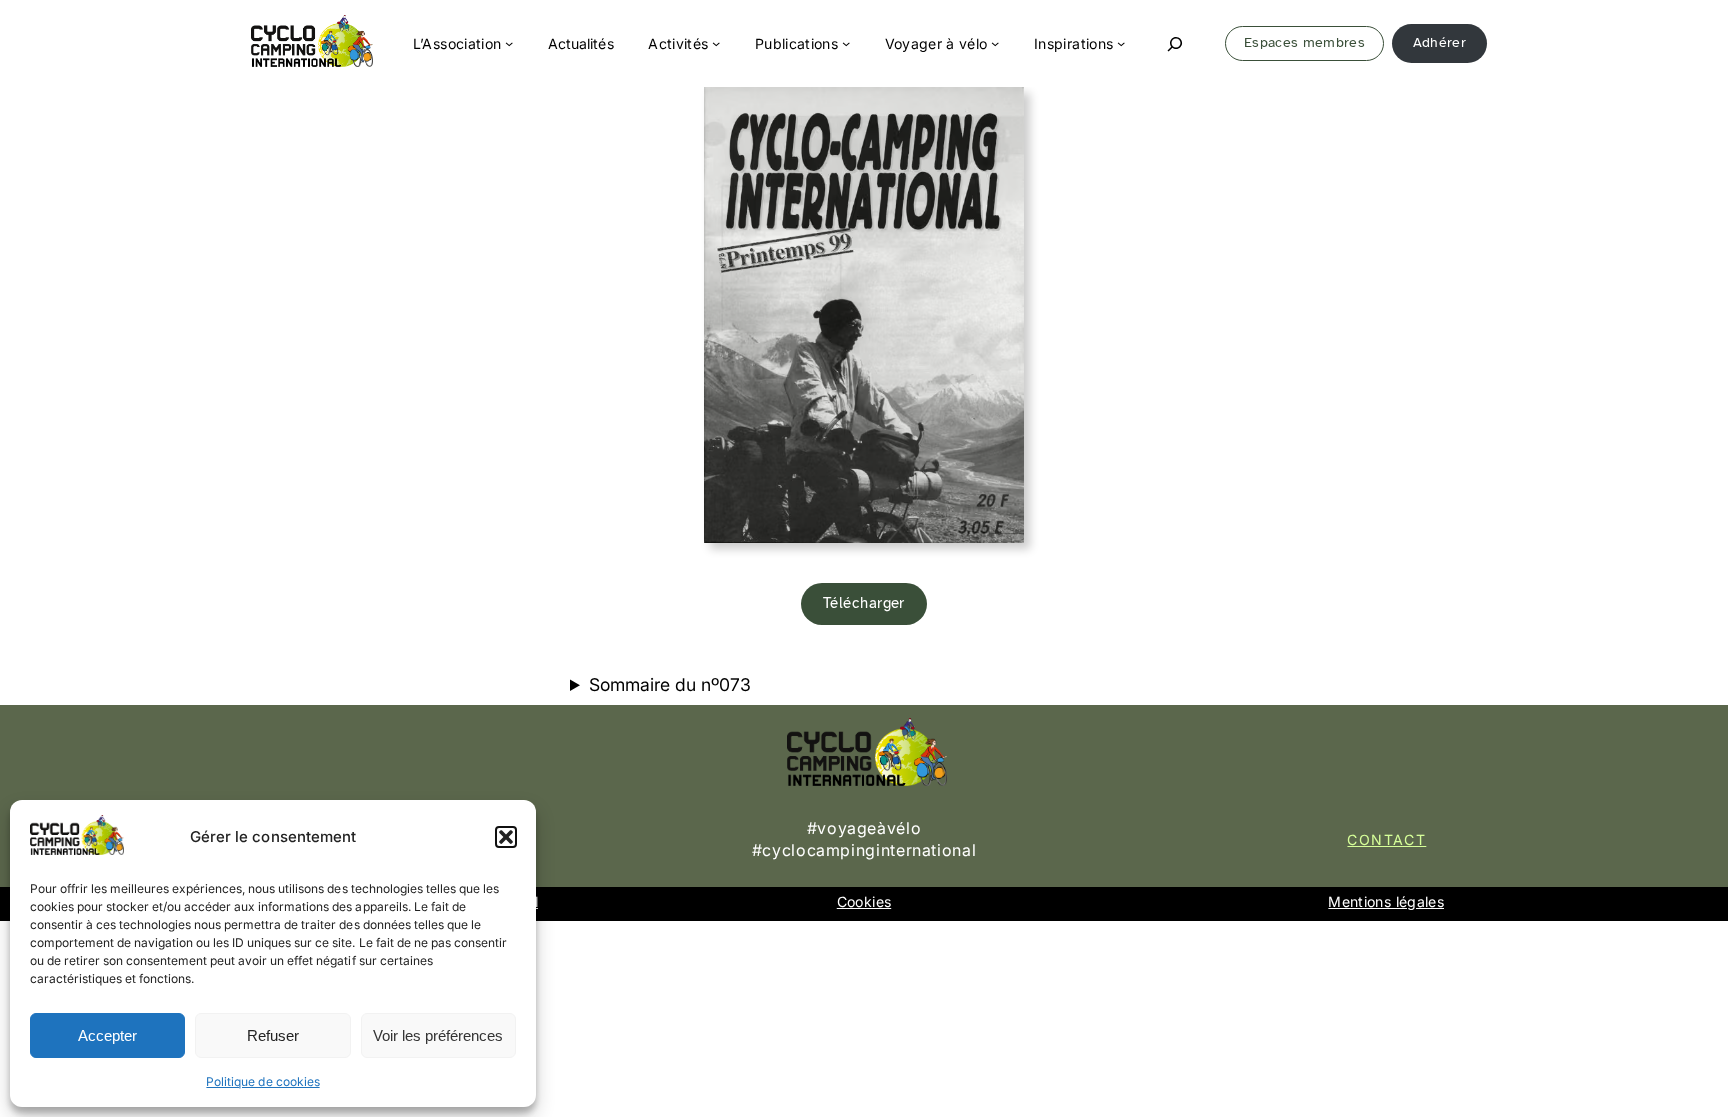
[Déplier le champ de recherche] (1176, 43)
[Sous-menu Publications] (846, 43)
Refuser (273, 1035)
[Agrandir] (998, 113)
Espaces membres (1304, 42)
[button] (506, 837)
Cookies (864, 901)
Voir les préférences (438, 1035)
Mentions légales (1386, 901)
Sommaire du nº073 (670, 684)
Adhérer (1439, 42)
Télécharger (864, 603)
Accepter (107, 1035)
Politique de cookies (262, 1081)
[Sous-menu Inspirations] (1121, 43)
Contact (1386, 839)
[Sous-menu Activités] (716, 43)
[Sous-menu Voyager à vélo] (995, 43)
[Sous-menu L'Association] (509, 43)
